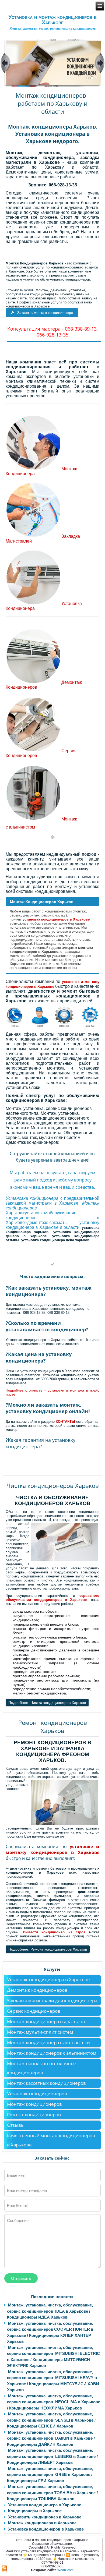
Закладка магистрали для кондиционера (52, 2000)
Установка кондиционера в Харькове (48, 1979)
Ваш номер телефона (27, 2190)
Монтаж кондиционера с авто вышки (48, 2042)
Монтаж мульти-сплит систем (40, 2032)
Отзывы (16, 2125)
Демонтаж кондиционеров (37, 1990)
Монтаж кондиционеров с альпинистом (52, 2053)
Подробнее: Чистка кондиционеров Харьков (47, 1703)
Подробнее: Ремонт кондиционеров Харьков (48, 1949)
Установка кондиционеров (37, 2094)
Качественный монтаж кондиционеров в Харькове (51, 2140)
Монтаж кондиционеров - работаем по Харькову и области (53, 103)
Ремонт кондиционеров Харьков (53, 1726)
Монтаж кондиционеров (34, 2104)
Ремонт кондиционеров (34, 2115)
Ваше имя (16, 2175)
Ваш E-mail (17, 2205)
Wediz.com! (66, 2570)
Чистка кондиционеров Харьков (53, 1485)
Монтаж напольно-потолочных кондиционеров (42, 2068)
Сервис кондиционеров (34, 2011)
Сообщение (18, 2221)
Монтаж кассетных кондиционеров (46, 2083)
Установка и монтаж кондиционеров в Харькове (52, 20)
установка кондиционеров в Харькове (56, 919)
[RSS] (4, 2569)
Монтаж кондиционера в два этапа (46, 2021)
